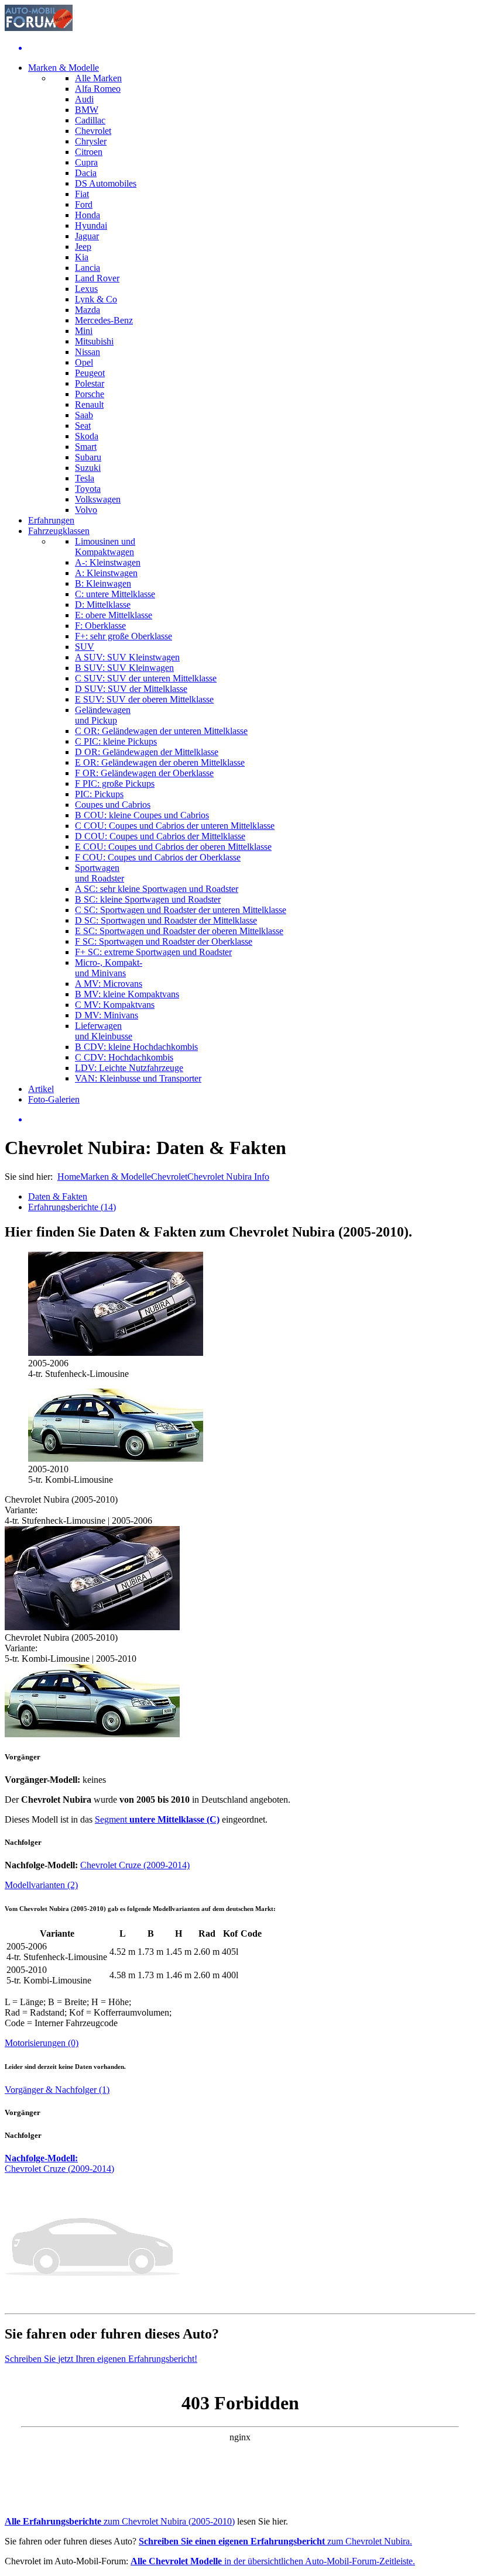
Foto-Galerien (54, 1099)
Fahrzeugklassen (59, 531)
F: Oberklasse (100, 626)
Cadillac (90, 120)
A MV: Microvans (109, 984)
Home (69, 1177)
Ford (84, 204)
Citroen (89, 152)
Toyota (88, 489)
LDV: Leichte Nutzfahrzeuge (129, 1068)
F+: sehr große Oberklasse (124, 636)
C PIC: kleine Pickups (116, 741)
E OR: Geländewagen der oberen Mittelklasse (160, 762)
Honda (88, 215)
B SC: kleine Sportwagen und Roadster (148, 899)
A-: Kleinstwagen (108, 562)
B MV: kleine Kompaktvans (127, 994)
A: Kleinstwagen (106, 573)
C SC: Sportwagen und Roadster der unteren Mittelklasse (181, 910)
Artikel (41, 1089)
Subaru (88, 457)
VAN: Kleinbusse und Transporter (138, 1078)
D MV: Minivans (107, 1015)
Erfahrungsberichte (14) (72, 1207)
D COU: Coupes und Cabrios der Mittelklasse (160, 836)
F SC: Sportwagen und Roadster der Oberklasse (164, 941)
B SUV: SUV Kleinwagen (124, 668)
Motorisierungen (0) (42, 2043)
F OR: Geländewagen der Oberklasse (144, 773)
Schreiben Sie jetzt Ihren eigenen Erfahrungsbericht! (101, 2359)
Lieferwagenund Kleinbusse (104, 1031)
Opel (84, 362)
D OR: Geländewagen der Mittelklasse (147, 752)
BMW (87, 110)
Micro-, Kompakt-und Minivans (109, 968)
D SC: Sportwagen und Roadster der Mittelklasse (166, 920)
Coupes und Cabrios (113, 805)
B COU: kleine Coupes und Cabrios (142, 815)
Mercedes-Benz (104, 320)
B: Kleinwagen (103, 583)
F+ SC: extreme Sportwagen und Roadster (153, 952)
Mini (84, 331)
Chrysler (91, 141)
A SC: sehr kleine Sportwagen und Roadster (157, 889)
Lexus (86, 289)
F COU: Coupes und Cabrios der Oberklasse (158, 857)
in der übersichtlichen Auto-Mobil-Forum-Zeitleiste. (273, 2561)
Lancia (88, 268)
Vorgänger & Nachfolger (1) (57, 2090)
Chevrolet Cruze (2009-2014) (135, 1865)
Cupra (86, 162)
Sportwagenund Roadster (100, 873)
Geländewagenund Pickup (103, 715)
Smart (86, 447)
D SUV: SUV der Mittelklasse (131, 689)
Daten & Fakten (58, 1196)
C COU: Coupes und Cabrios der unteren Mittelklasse (175, 826)
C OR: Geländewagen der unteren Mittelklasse (161, 731)
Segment (157, 1819)
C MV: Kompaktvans (115, 1005)
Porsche (90, 394)
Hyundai (91, 225)
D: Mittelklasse (103, 605)
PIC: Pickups (99, 794)
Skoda (87, 436)
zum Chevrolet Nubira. (275, 2541)
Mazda (88, 310)
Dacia (86, 173)
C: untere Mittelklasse (115, 594)
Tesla (85, 478)
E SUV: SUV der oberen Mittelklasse (144, 699)
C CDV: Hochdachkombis (124, 1057)
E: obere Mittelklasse (114, 615)
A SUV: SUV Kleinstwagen (127, 657)
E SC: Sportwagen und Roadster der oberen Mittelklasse (179, 931)
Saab (84, 415)
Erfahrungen (51, 520)
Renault (89, 404)
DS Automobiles (106, 183)
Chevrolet (93, 131)
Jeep (83, 247)
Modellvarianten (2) (41, 1885)
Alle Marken (98, 78)
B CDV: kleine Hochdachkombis (136, 1047)
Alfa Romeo (98, 89)
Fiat (82, 194)
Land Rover (97, 278)
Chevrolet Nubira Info (228, 1177)
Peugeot (90, 373)
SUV (85, 647)
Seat (83, 426)
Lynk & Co (96, 299)
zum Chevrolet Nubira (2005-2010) (120, 2521)
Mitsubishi (94, 341)
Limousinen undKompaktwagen (105, 547)
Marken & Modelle (64, 68)
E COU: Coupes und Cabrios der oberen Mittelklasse (173, 847)
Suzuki (88, 468)
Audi (84, 99)
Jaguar (87, 236)
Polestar (90, 383)
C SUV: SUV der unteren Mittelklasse (146, 678)
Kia (82, 257)
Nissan (88, 352)
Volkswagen (98, 499)
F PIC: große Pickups (115, 784)
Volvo (86, 510)
